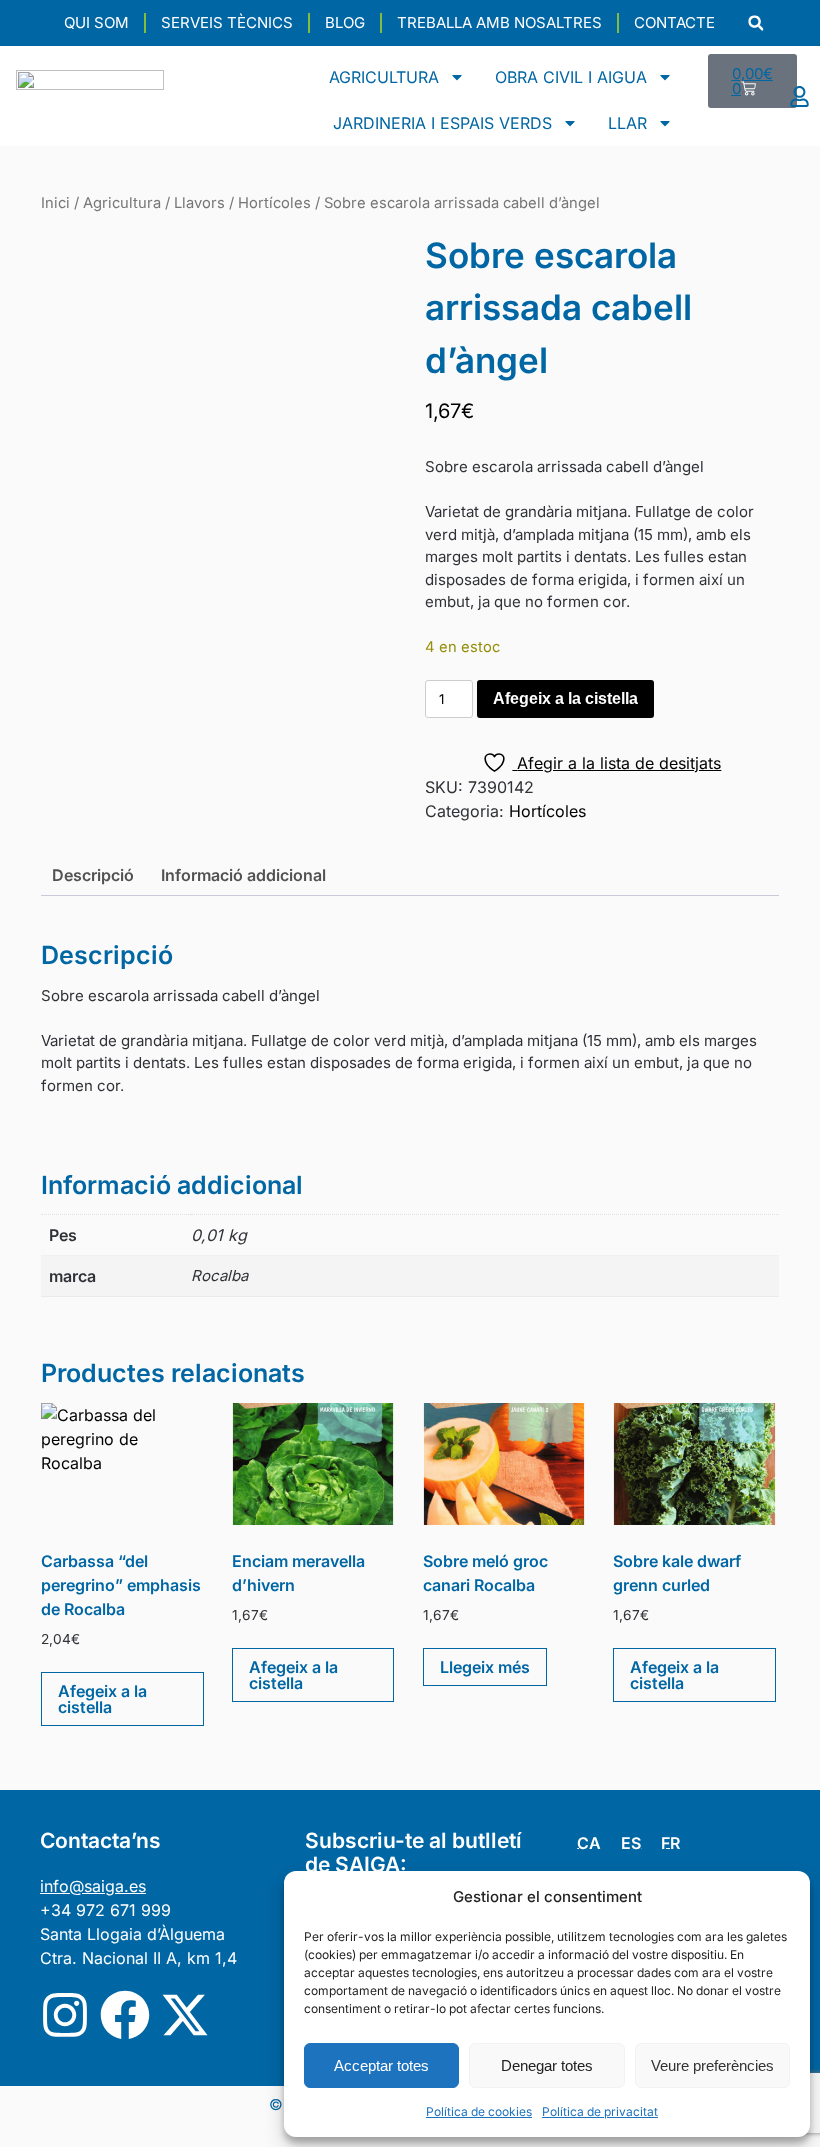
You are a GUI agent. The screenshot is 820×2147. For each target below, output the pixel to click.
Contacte (674, 22)
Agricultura (122, 203)
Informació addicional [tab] (243, 875)
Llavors (199, 203)
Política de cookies (479, 2111)
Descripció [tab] (93, 875)
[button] (755, 23)
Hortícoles (274, 203)
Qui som (96, 22)
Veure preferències (712, 2065)
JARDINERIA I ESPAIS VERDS (442, 123)
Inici (55, 203)
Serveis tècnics (227, 22)
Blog (345, 22)
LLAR (627, 123)
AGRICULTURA (384, 77)
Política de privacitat (600, 2111)
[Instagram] (65, 2015)
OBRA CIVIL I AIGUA (571, 77)
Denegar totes (547, 2065)
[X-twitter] (185, 2015)
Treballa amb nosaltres (499, 22)
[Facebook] (125, 2015)
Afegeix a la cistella (565, 698)
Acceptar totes (381, 2065)
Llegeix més (485, 1667)
